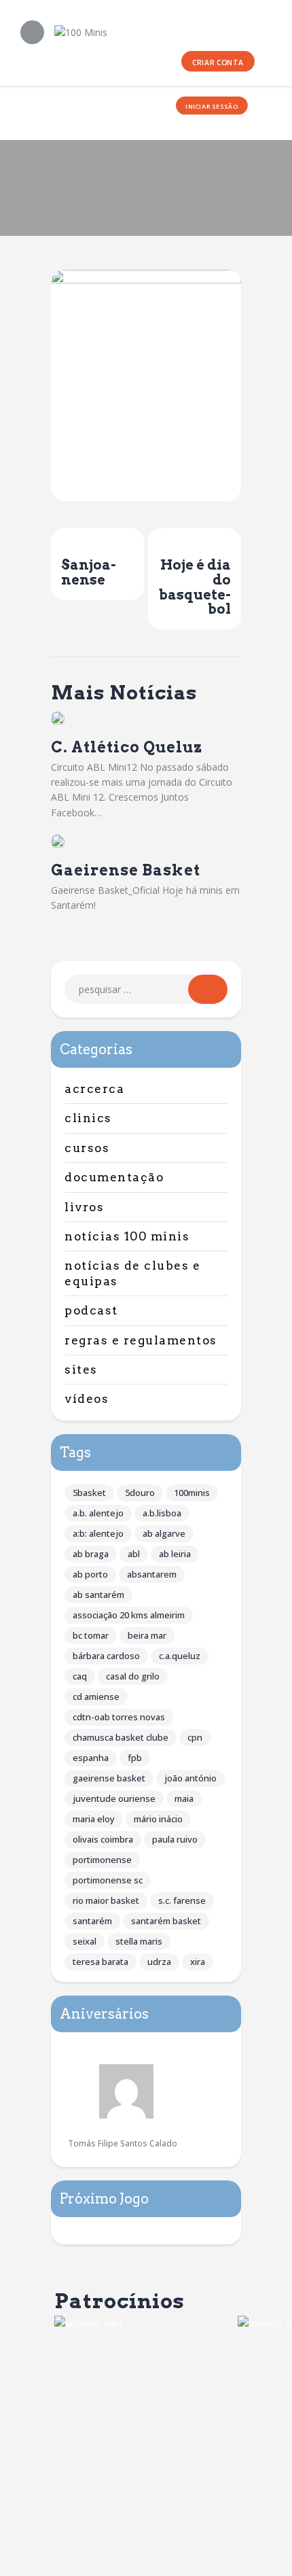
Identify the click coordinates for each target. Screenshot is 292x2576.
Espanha (91, 1758)
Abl (134, 1554)
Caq (80, 1676)
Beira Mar (147, 1635)
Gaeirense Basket (126, 870)
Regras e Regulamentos (141, 1340)
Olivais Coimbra (103, 1839)
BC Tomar (91, 1635)
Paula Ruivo (175, 1839)
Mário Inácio (158, 1819)
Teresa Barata (101, 1962)
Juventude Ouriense (114, 1798)
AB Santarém (98, 1595)
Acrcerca (94, 1089)
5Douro (140, 1493)
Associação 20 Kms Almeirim (129, 1615)
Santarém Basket (166, 1921)
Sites (81, 1370)
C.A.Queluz (180, 1656)
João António (190, 1778)
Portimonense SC (108, 1880)
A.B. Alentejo (98, 1513)
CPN (195, 1737)
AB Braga (91, 1554)
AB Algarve (164, 1533)
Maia (184, 1798)
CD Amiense (96, 1696)
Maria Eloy (94, 1819)
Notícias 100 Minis (127, 1236)
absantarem (152, 1574)
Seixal (85, 1941)
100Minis (192, 1493)
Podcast (91, 1310)
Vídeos (87, 1399)
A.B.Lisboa (162, 1513)
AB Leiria (175, 1554)
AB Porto (90, 1574)
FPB (135, 1758)
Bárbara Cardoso (106, 1656)
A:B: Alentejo (98, 1533)
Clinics (88, 1118)
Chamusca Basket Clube (121, 1737)
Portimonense (102, 1860)
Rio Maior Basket (106, 1900)
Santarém (92, 1921)
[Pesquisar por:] (146, 989)
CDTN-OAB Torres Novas (119, 1717)
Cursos (87, 1148)
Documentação (114, 1177)
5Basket (89, 1493)
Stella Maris (139, 1941)
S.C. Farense (182, 1900)
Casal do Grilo (133, 1676)
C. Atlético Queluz (127, 747)
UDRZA (159, 1962)
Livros (84, 1207)
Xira (198, 1962)
